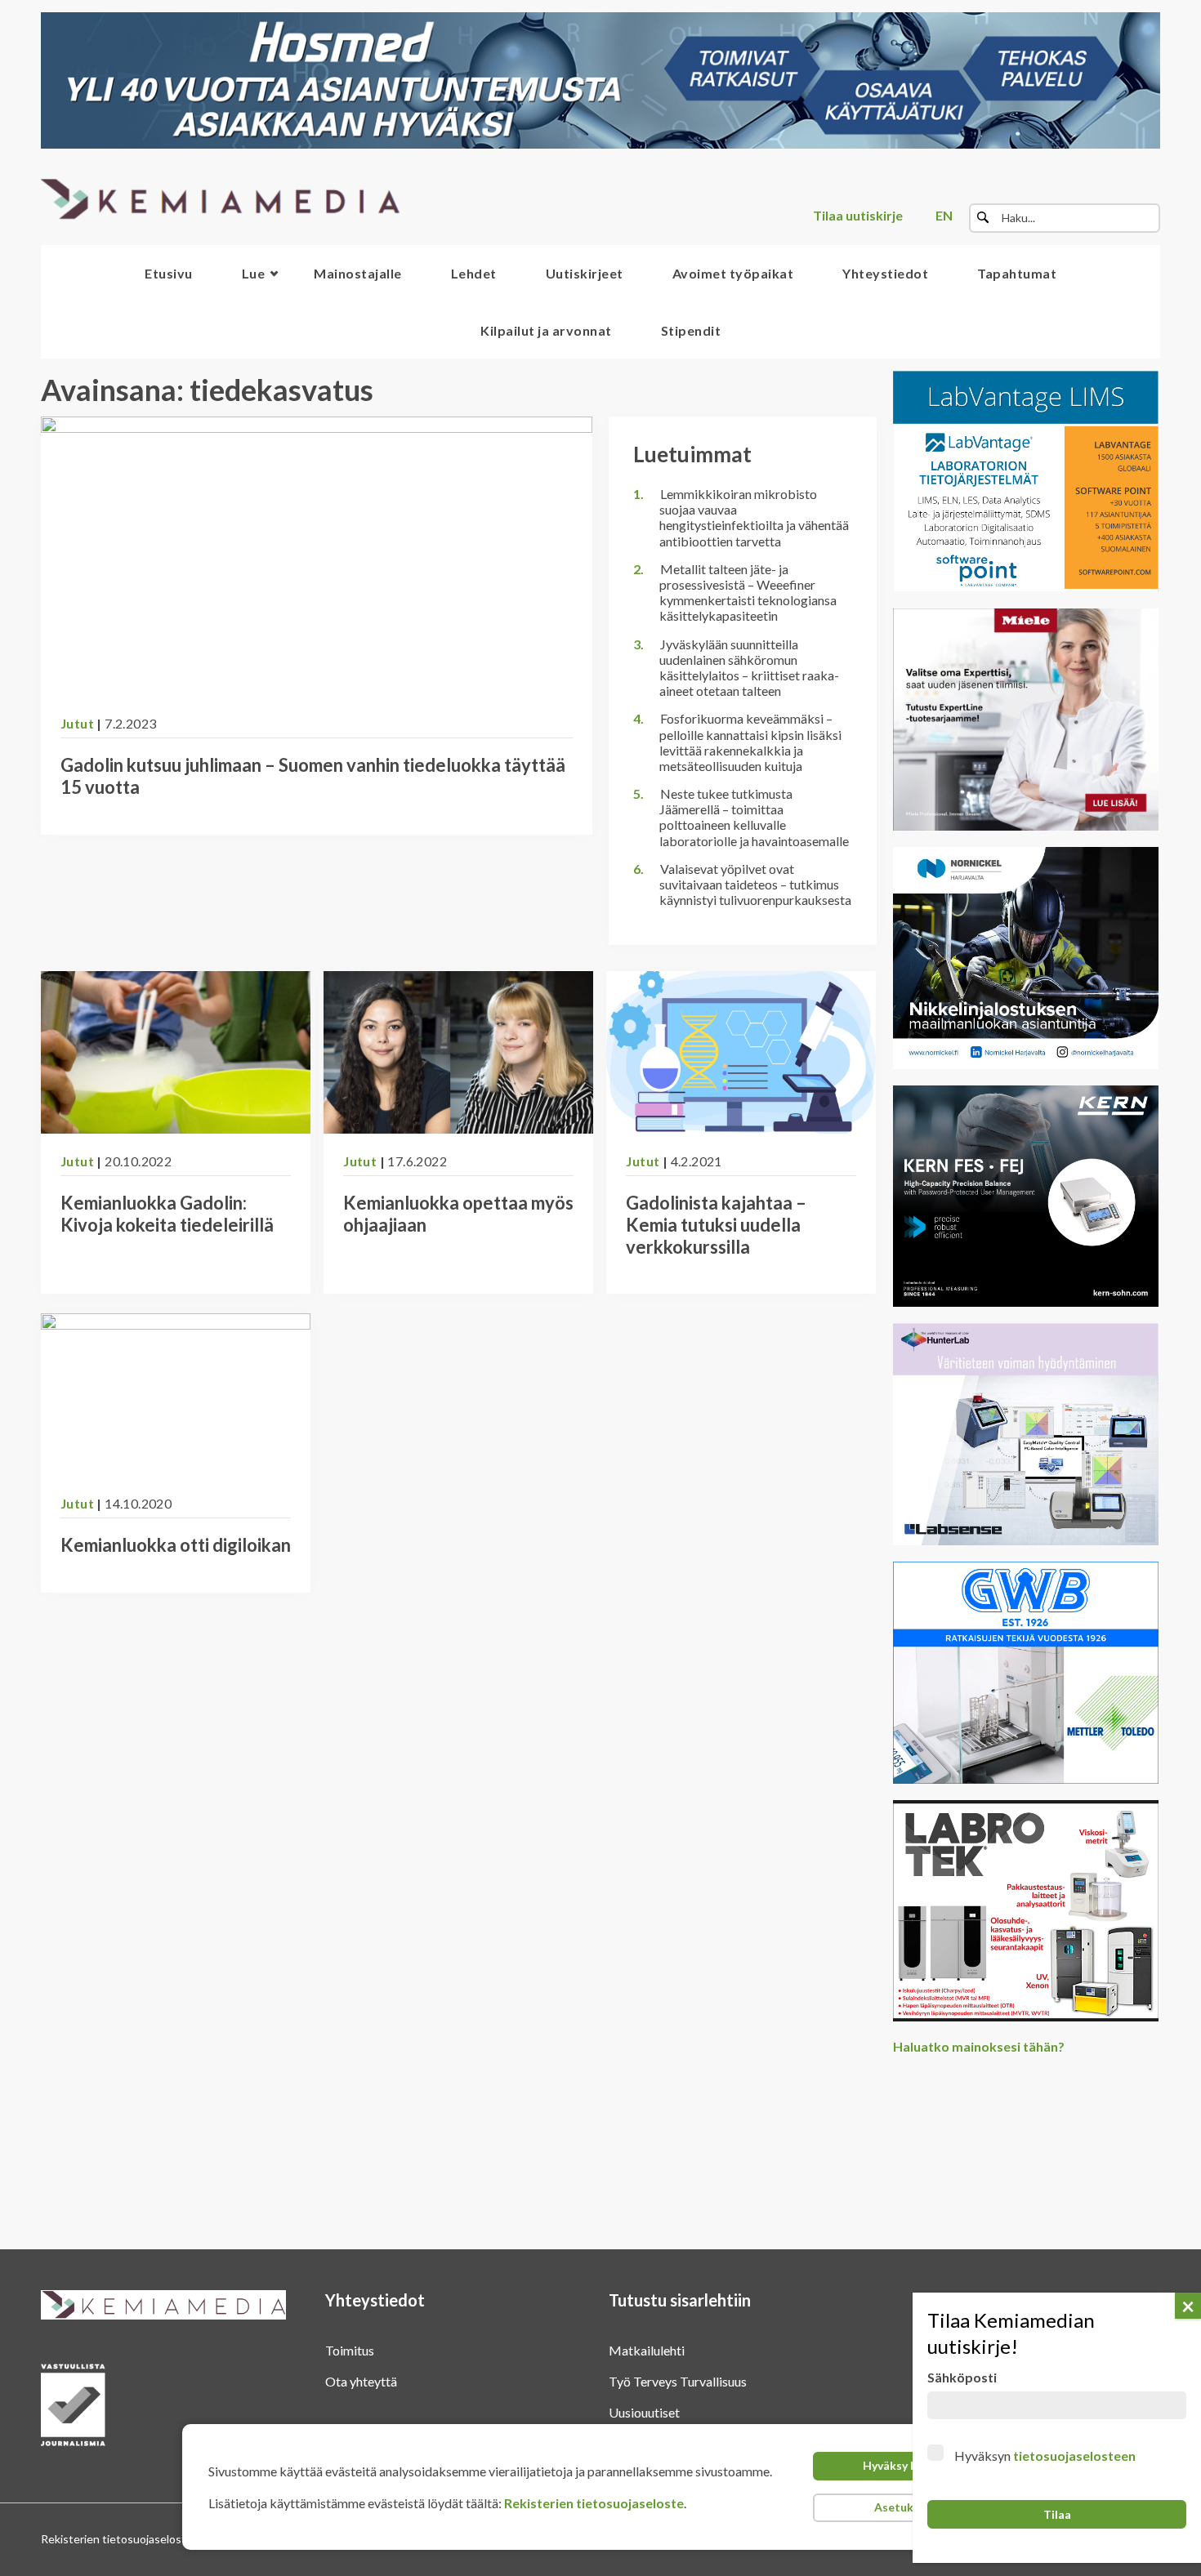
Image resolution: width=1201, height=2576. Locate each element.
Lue (254, 273)
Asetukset (903, 2507)
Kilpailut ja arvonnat (546, 330)
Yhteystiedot (885, 273)
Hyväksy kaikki (903, 2465)
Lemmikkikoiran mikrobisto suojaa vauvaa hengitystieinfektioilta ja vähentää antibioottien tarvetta (754, 517)
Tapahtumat (1017, 273)
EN (944, 215)
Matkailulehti (647, 2350)
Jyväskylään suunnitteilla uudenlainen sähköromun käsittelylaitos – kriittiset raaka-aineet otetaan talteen (749, 668)
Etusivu (169, 273)
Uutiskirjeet (585, 273)
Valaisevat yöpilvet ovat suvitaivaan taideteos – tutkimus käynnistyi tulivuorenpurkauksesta (755, 884)
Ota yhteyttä (361, 2381)
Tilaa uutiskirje (858, 215)
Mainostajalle (358, 273)
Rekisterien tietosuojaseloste (594, 2503)
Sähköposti (962, 2377)
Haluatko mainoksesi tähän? (979, 2046)
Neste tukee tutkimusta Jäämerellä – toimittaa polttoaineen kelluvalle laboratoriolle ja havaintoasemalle (754, 817)
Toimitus (350, 2350)
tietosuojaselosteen (1074, 2456)
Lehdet (474, 273)
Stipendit (691, 330)
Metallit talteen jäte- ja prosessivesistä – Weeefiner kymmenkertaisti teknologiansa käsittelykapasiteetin (748, 593)
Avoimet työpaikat (733, 273)
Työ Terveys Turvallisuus (678, 2381)
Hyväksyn (1045, 2456)
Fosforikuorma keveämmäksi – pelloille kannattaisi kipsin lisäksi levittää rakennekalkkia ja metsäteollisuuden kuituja (750, 742)
